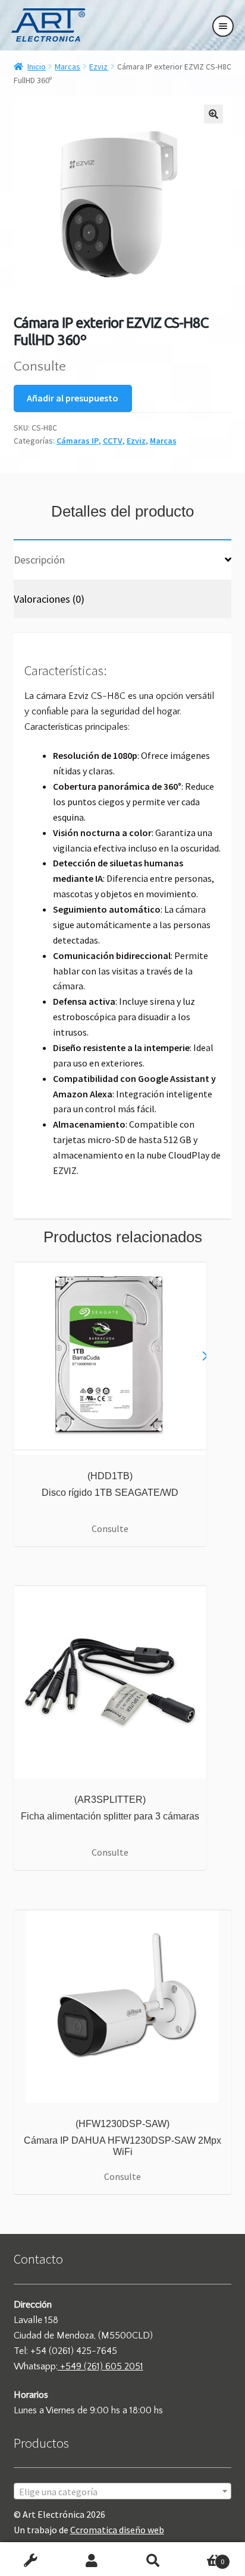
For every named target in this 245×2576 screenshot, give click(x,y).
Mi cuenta (92, 2562)
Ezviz (98, 67)
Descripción (39, 560)
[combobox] (123, 2491)
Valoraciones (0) (49, 599)
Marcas (67, 67)
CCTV (113, 441)
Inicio (37, 67)
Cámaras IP (78, 441)
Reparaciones (31, 2562)
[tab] (123, 559)
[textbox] (123, 2492)
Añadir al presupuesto (73, 398)
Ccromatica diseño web (117, 2530)
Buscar (153, 2562)
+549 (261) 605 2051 (100, 2366)
